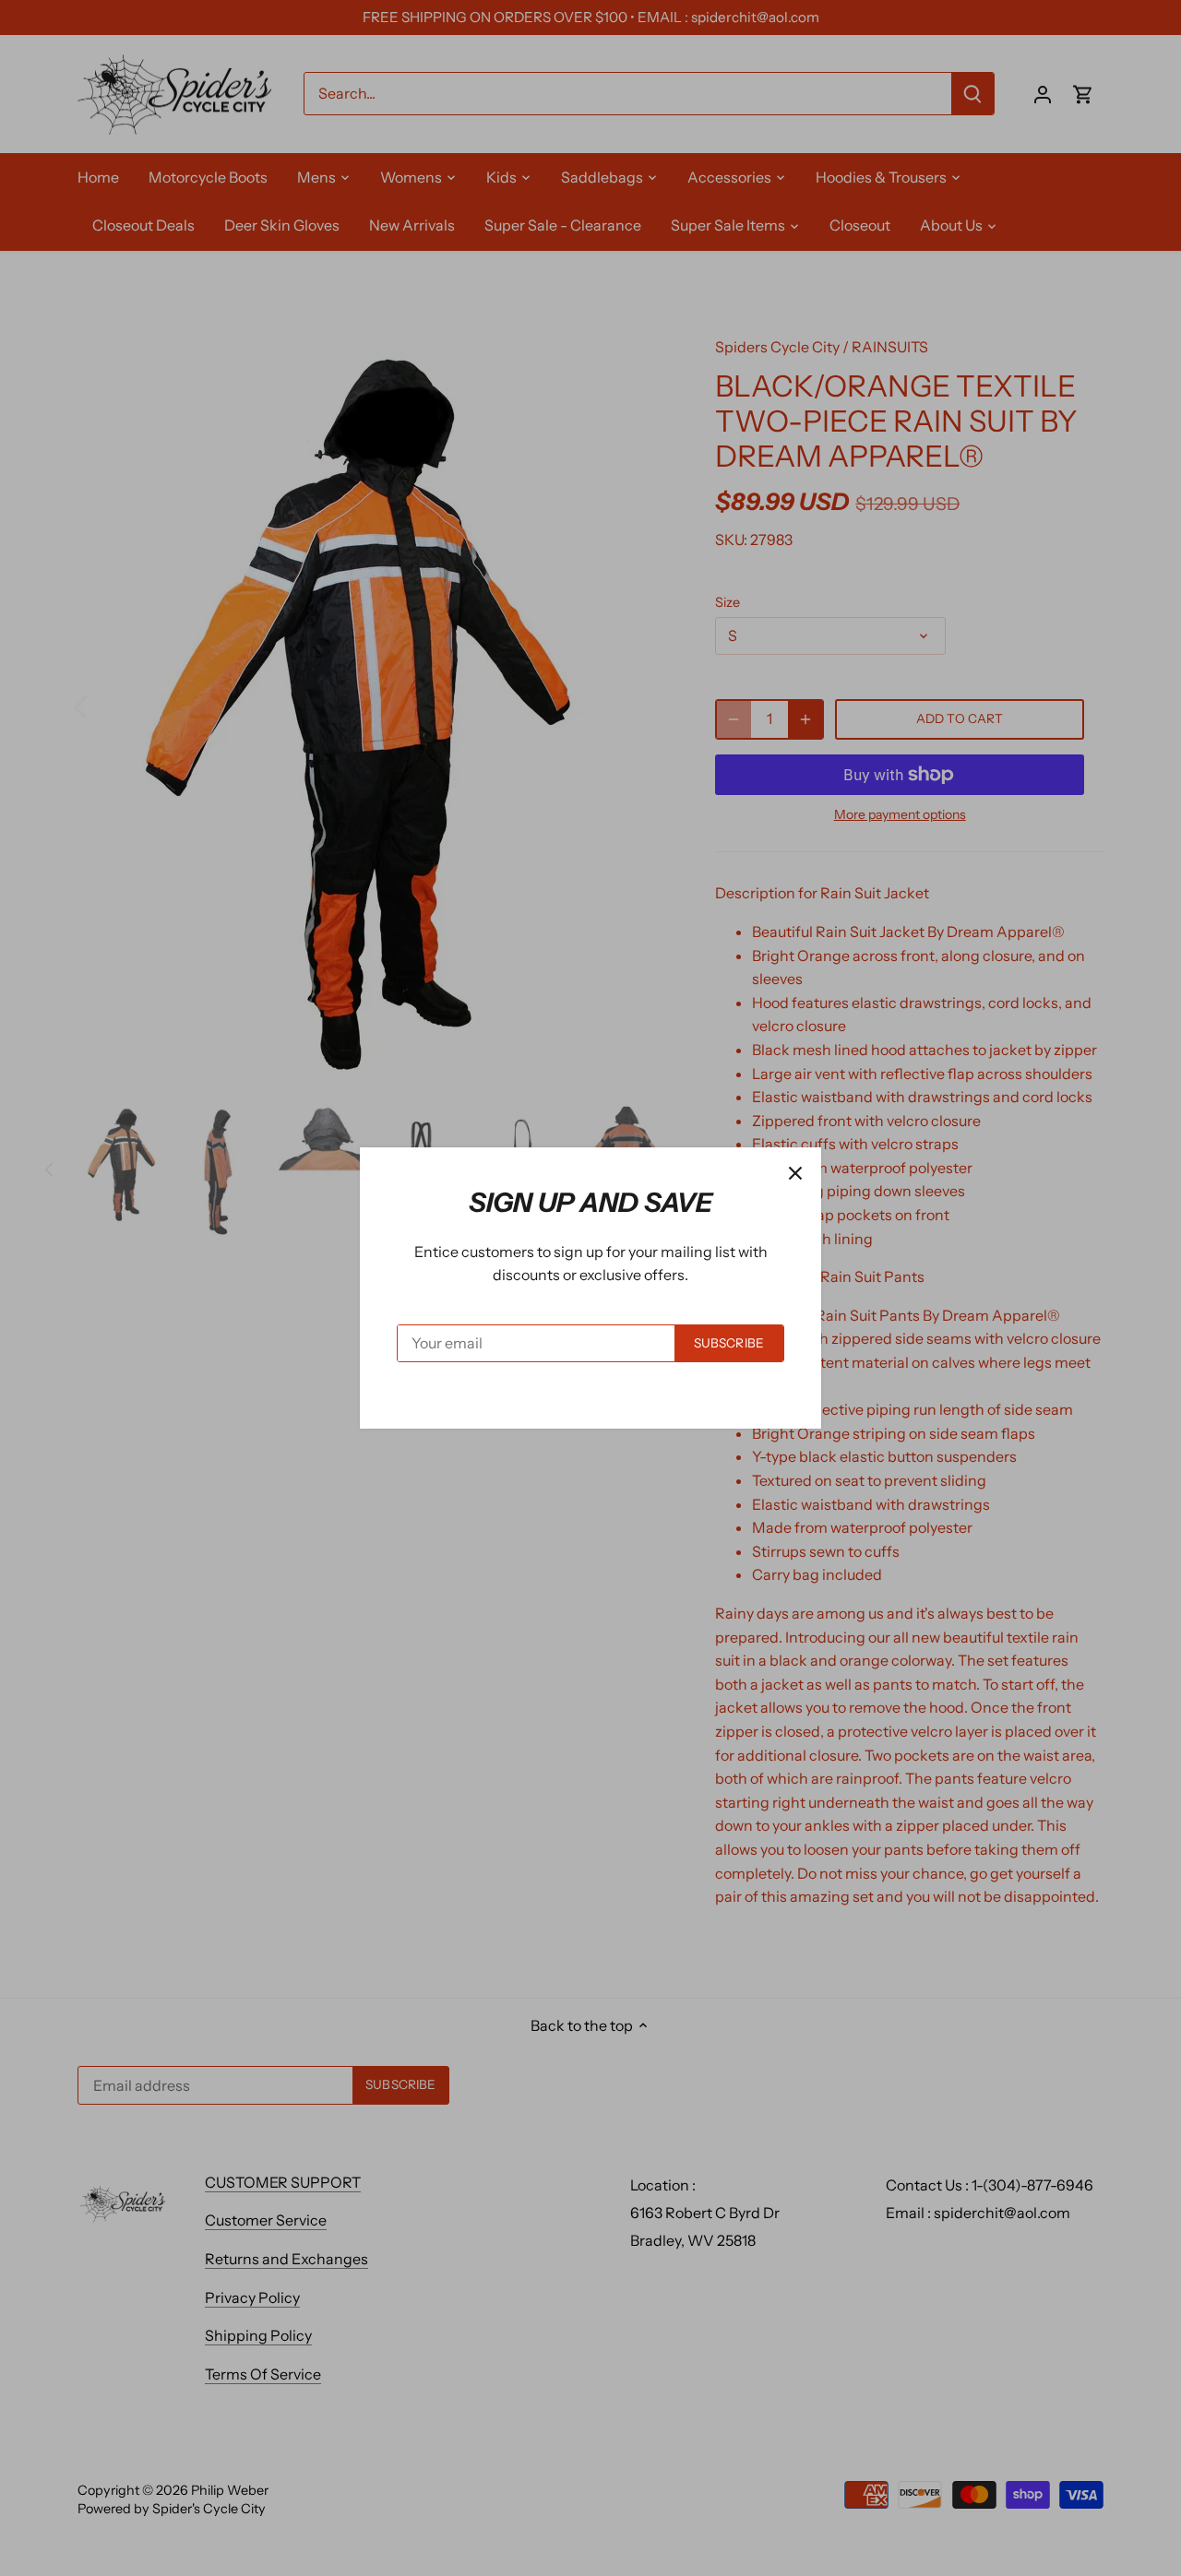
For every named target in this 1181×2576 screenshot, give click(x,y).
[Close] (795, 1173)
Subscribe (729, 1343)
